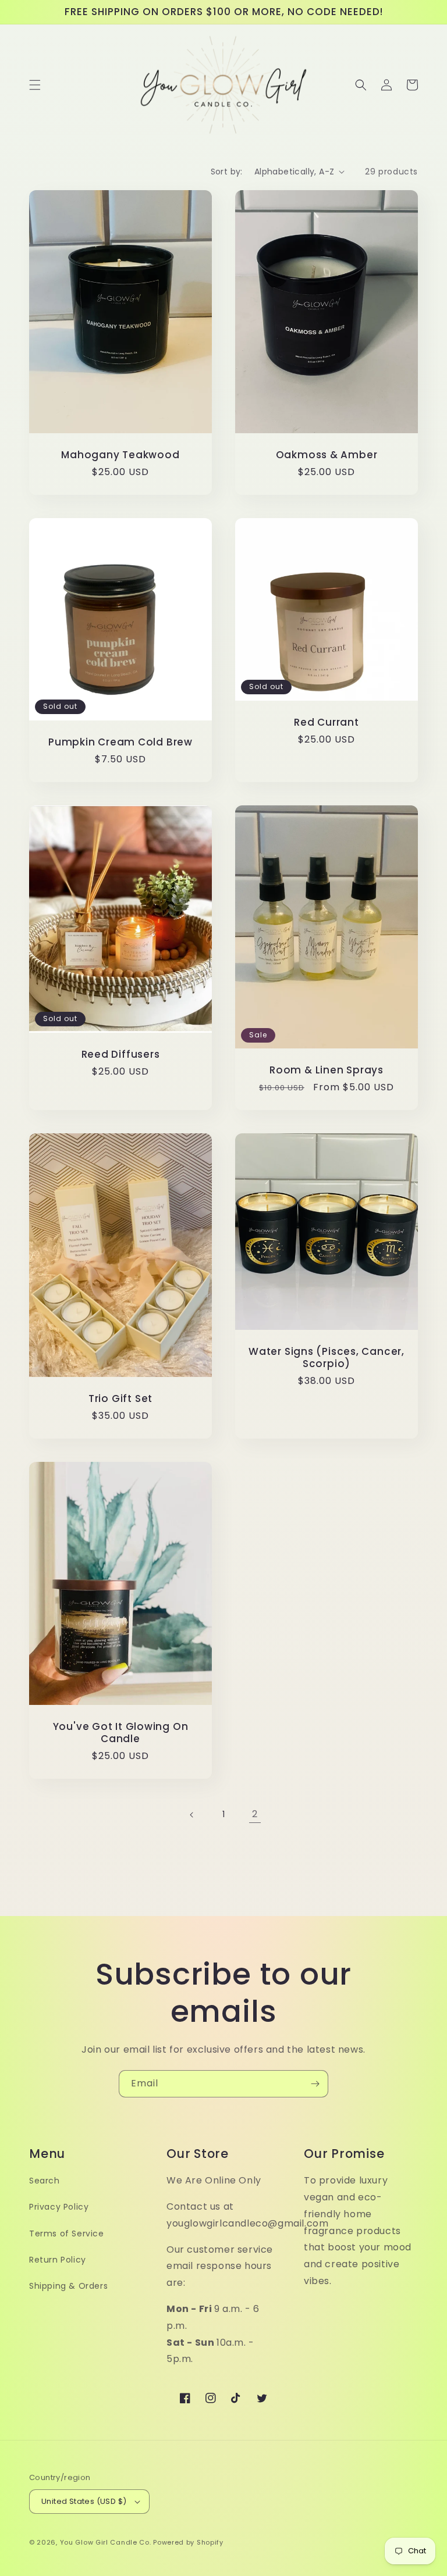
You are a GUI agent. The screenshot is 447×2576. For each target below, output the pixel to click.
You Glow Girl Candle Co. (106, 2542)
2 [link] (255, 1814)
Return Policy (58, 2260)
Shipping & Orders (68, 2286)
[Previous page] (192, 1815)
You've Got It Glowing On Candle (121, 1733)
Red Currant (327, 723)
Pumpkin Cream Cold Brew (120, 742)
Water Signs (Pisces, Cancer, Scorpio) (327, 1358)
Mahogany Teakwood (120, 455)
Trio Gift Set (120, 1399)
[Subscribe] (315, 2084)
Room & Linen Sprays (327, 1070)
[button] (35, 85)
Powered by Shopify (188, 2542)
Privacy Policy (59, 2207)
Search (45, 2181)
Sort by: (227, 172)
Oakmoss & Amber (327, 455)
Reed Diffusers (121, 1055)
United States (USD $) (84, 2501)
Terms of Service (67, 2234)
